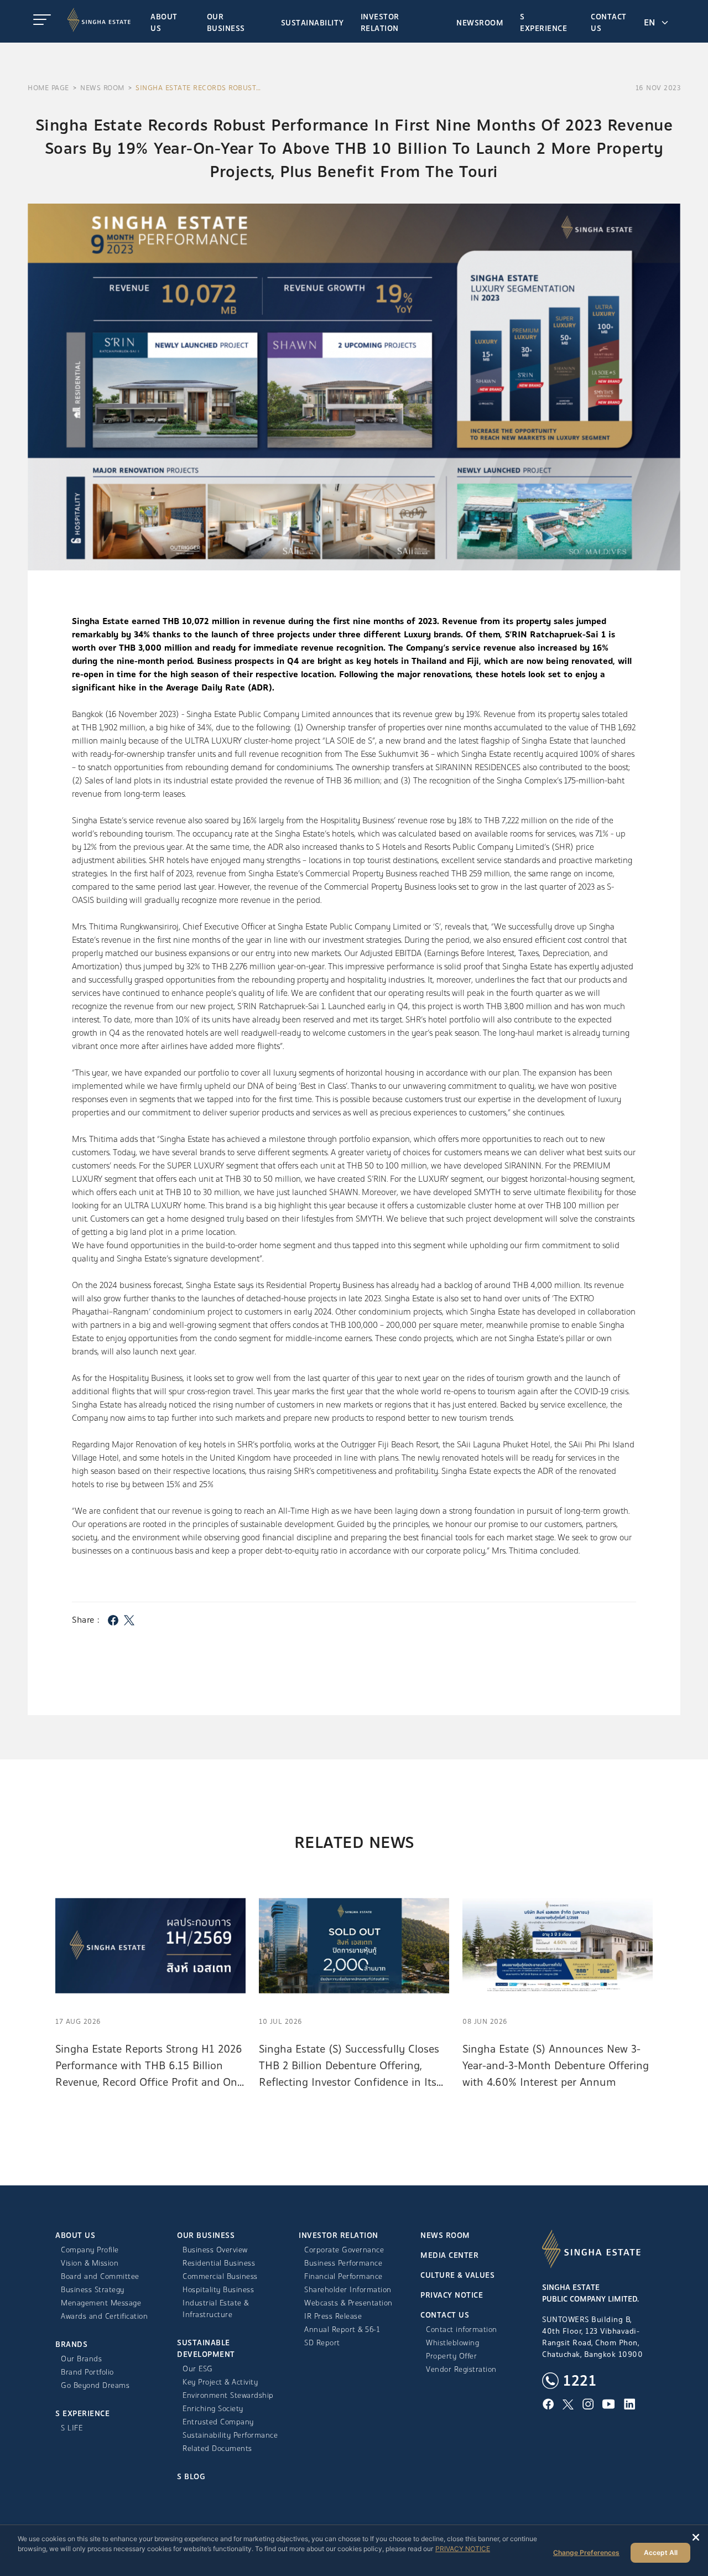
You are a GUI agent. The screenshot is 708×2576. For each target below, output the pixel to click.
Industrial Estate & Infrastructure (216, 2309)
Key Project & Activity (220, 2382)
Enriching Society (213, 2409)
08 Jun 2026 (485, 2022)
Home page (48, 88)
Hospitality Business (218, 2290)
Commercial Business (220, 2276)
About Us (164, 23)
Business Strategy (93, 2290)
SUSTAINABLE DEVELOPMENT (206, 2349)
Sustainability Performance (230, 2435)
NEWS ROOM (445, 2235)
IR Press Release (333, 2316)
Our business (226, 23)
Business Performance (343, 2263)
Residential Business (219, 2263)
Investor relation (380, 23)
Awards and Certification (104, 2316)
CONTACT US (445, 2315)
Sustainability (313, 23)
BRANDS (71, 2344)
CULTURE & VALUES (457, 2275)
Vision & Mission (90, 2263)
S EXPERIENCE (543, 23)
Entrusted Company (218, 2422)
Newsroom (480, 23)
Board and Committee (100, 2276)
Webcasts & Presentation (348, 2303)
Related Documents (217, 2448)
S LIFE (72, 2428)
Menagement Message (101, 2303)
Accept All (661, 2552)
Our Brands (81, 2359)
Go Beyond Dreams (95, 2385)
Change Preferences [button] (586, 2552)
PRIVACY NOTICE (452, 2295)
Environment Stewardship (228, 2395)
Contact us (609, 23)
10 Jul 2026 (281, 2022)
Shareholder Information (348, 2290)
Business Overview (215, 2250)
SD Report (322, 2343)
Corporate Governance (344, 2250)
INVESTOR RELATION (339, 2235)
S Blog (191, 2477)
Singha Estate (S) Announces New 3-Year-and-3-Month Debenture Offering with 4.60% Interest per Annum (556, 2066)
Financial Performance (343, 2276)
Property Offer (451, 2356)
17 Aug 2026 (78, 2022)
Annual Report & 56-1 (342, 2330)
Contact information (462, 2330)
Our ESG (198, 2369)
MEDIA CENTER (449, 2255)
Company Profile (90, 2250)
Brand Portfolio (87, 2372)
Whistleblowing (452, 2343)
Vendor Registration (461, 2369)
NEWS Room (102, 88)
